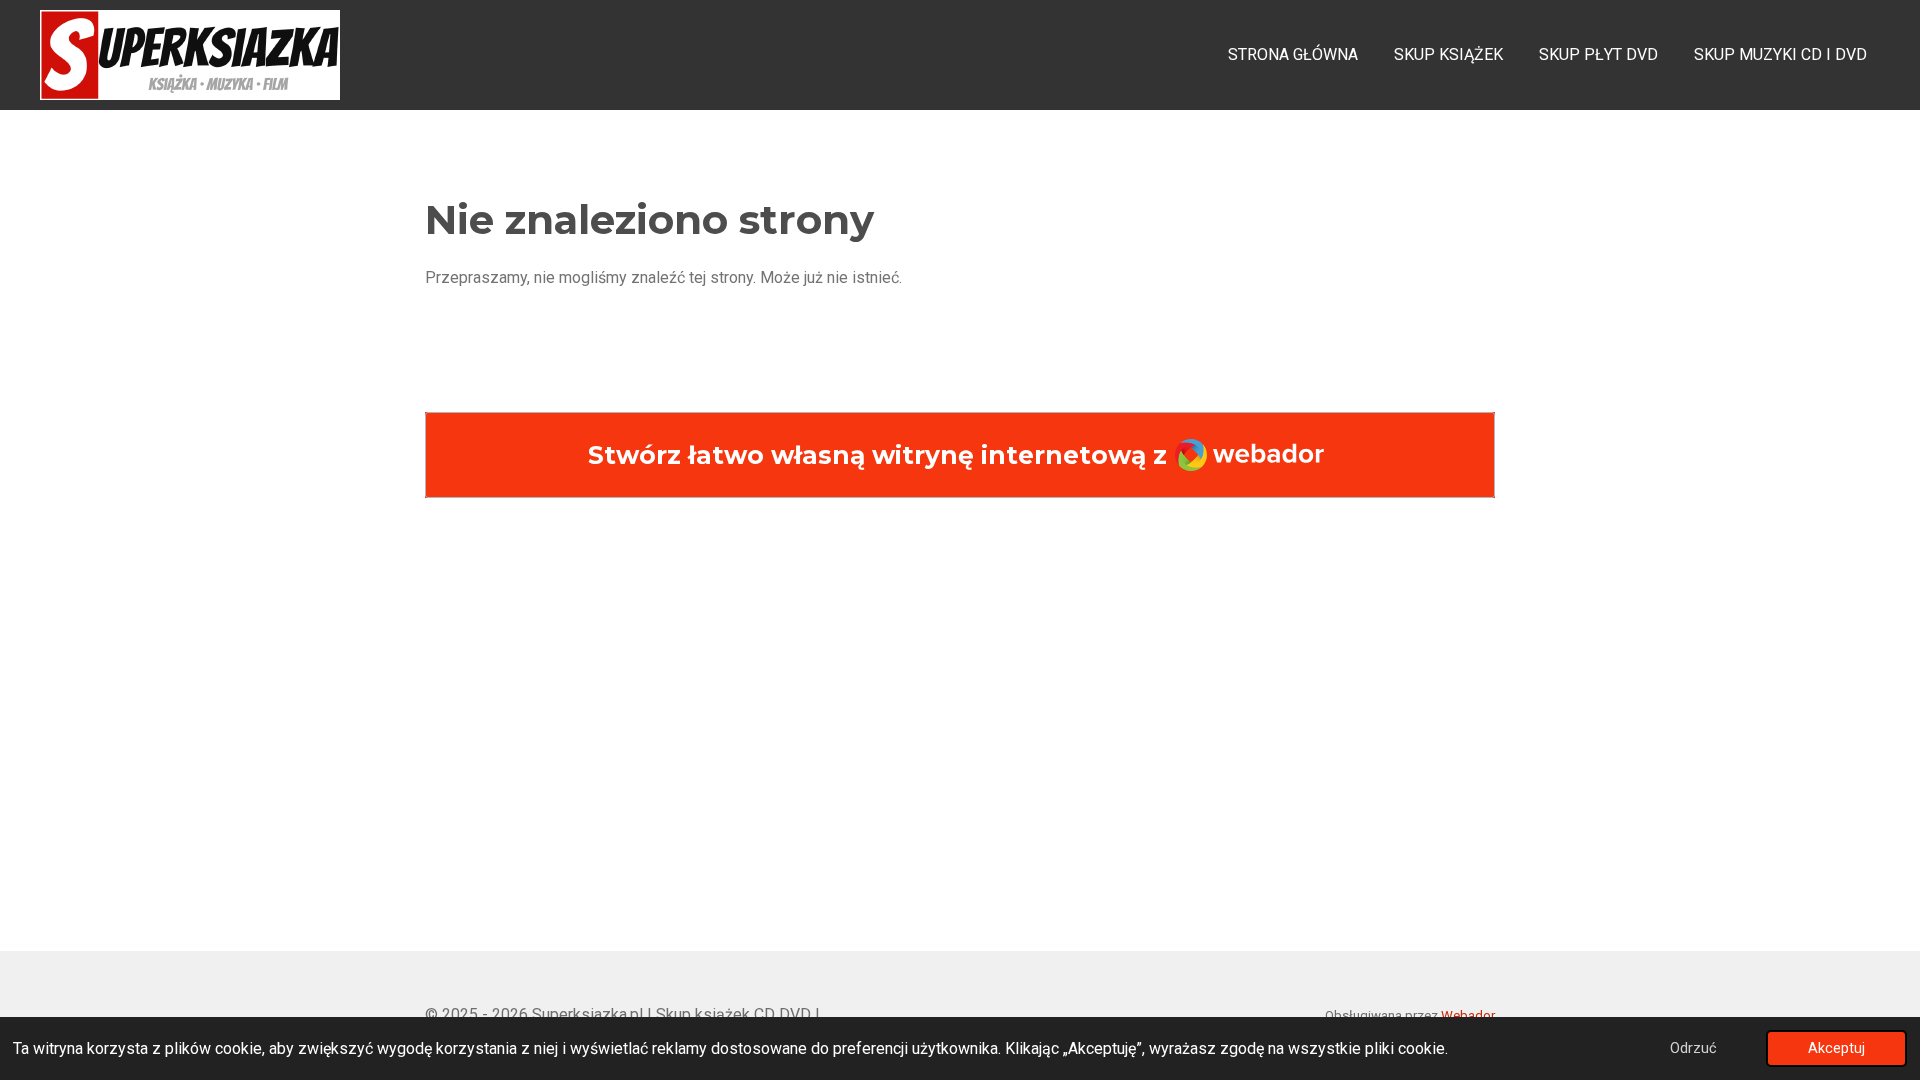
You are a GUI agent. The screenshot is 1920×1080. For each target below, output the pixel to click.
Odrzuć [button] (1693, 1048)
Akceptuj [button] (1836, 1048)
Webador (1468, 1015)
